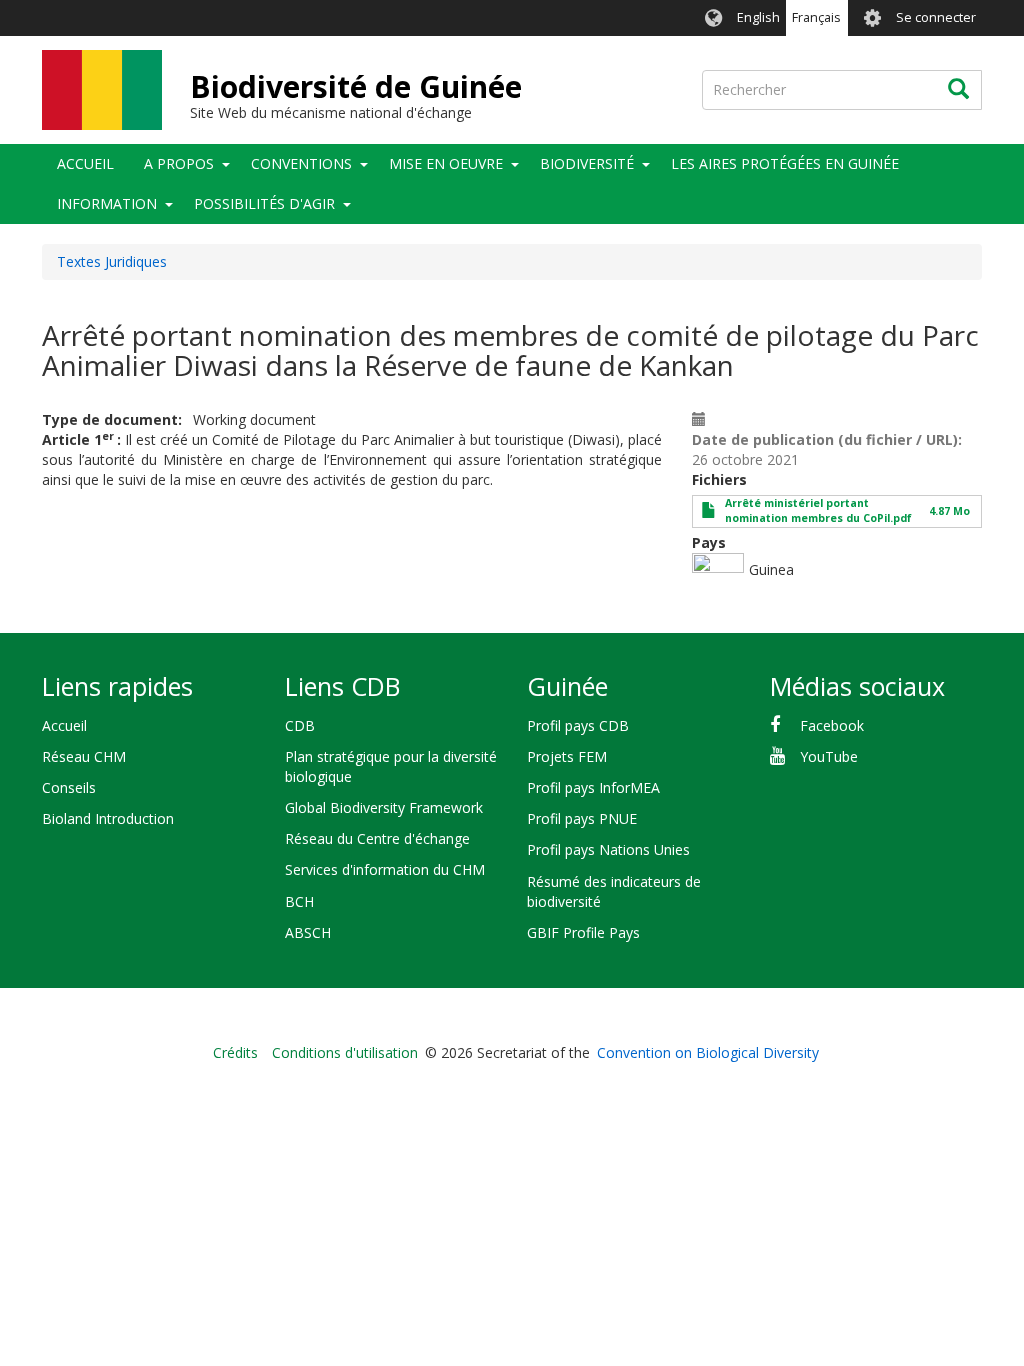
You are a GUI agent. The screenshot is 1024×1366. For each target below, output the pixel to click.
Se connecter (936, 17)
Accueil (85, 163)
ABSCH (308, 932)
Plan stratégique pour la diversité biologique (391, 766)
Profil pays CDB (578, 725)
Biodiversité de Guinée (356, 86)
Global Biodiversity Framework (384, 807)
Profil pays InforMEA (593, 787)
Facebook (832, 725)
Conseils (69, 787)
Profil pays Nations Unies (608, 849)
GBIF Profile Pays (583, 932)
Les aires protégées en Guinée (785, 163)
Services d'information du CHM (385, 869)
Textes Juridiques (112, 261)
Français (816, 17)
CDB (300, 725)
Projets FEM (567, 756)
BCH (299, 901)
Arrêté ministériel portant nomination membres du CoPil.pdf (818, 510)
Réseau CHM (84, 756)
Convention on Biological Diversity (708, 1052)
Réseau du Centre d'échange (377, 838)
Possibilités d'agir (264, 203)
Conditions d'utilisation (345, 1052)
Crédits (235, 1052)
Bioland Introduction (108, 818)
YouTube (829, 756)
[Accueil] (102, 90)
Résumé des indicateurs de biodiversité (614, 891)
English (758, 17)
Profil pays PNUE (582, 818)
